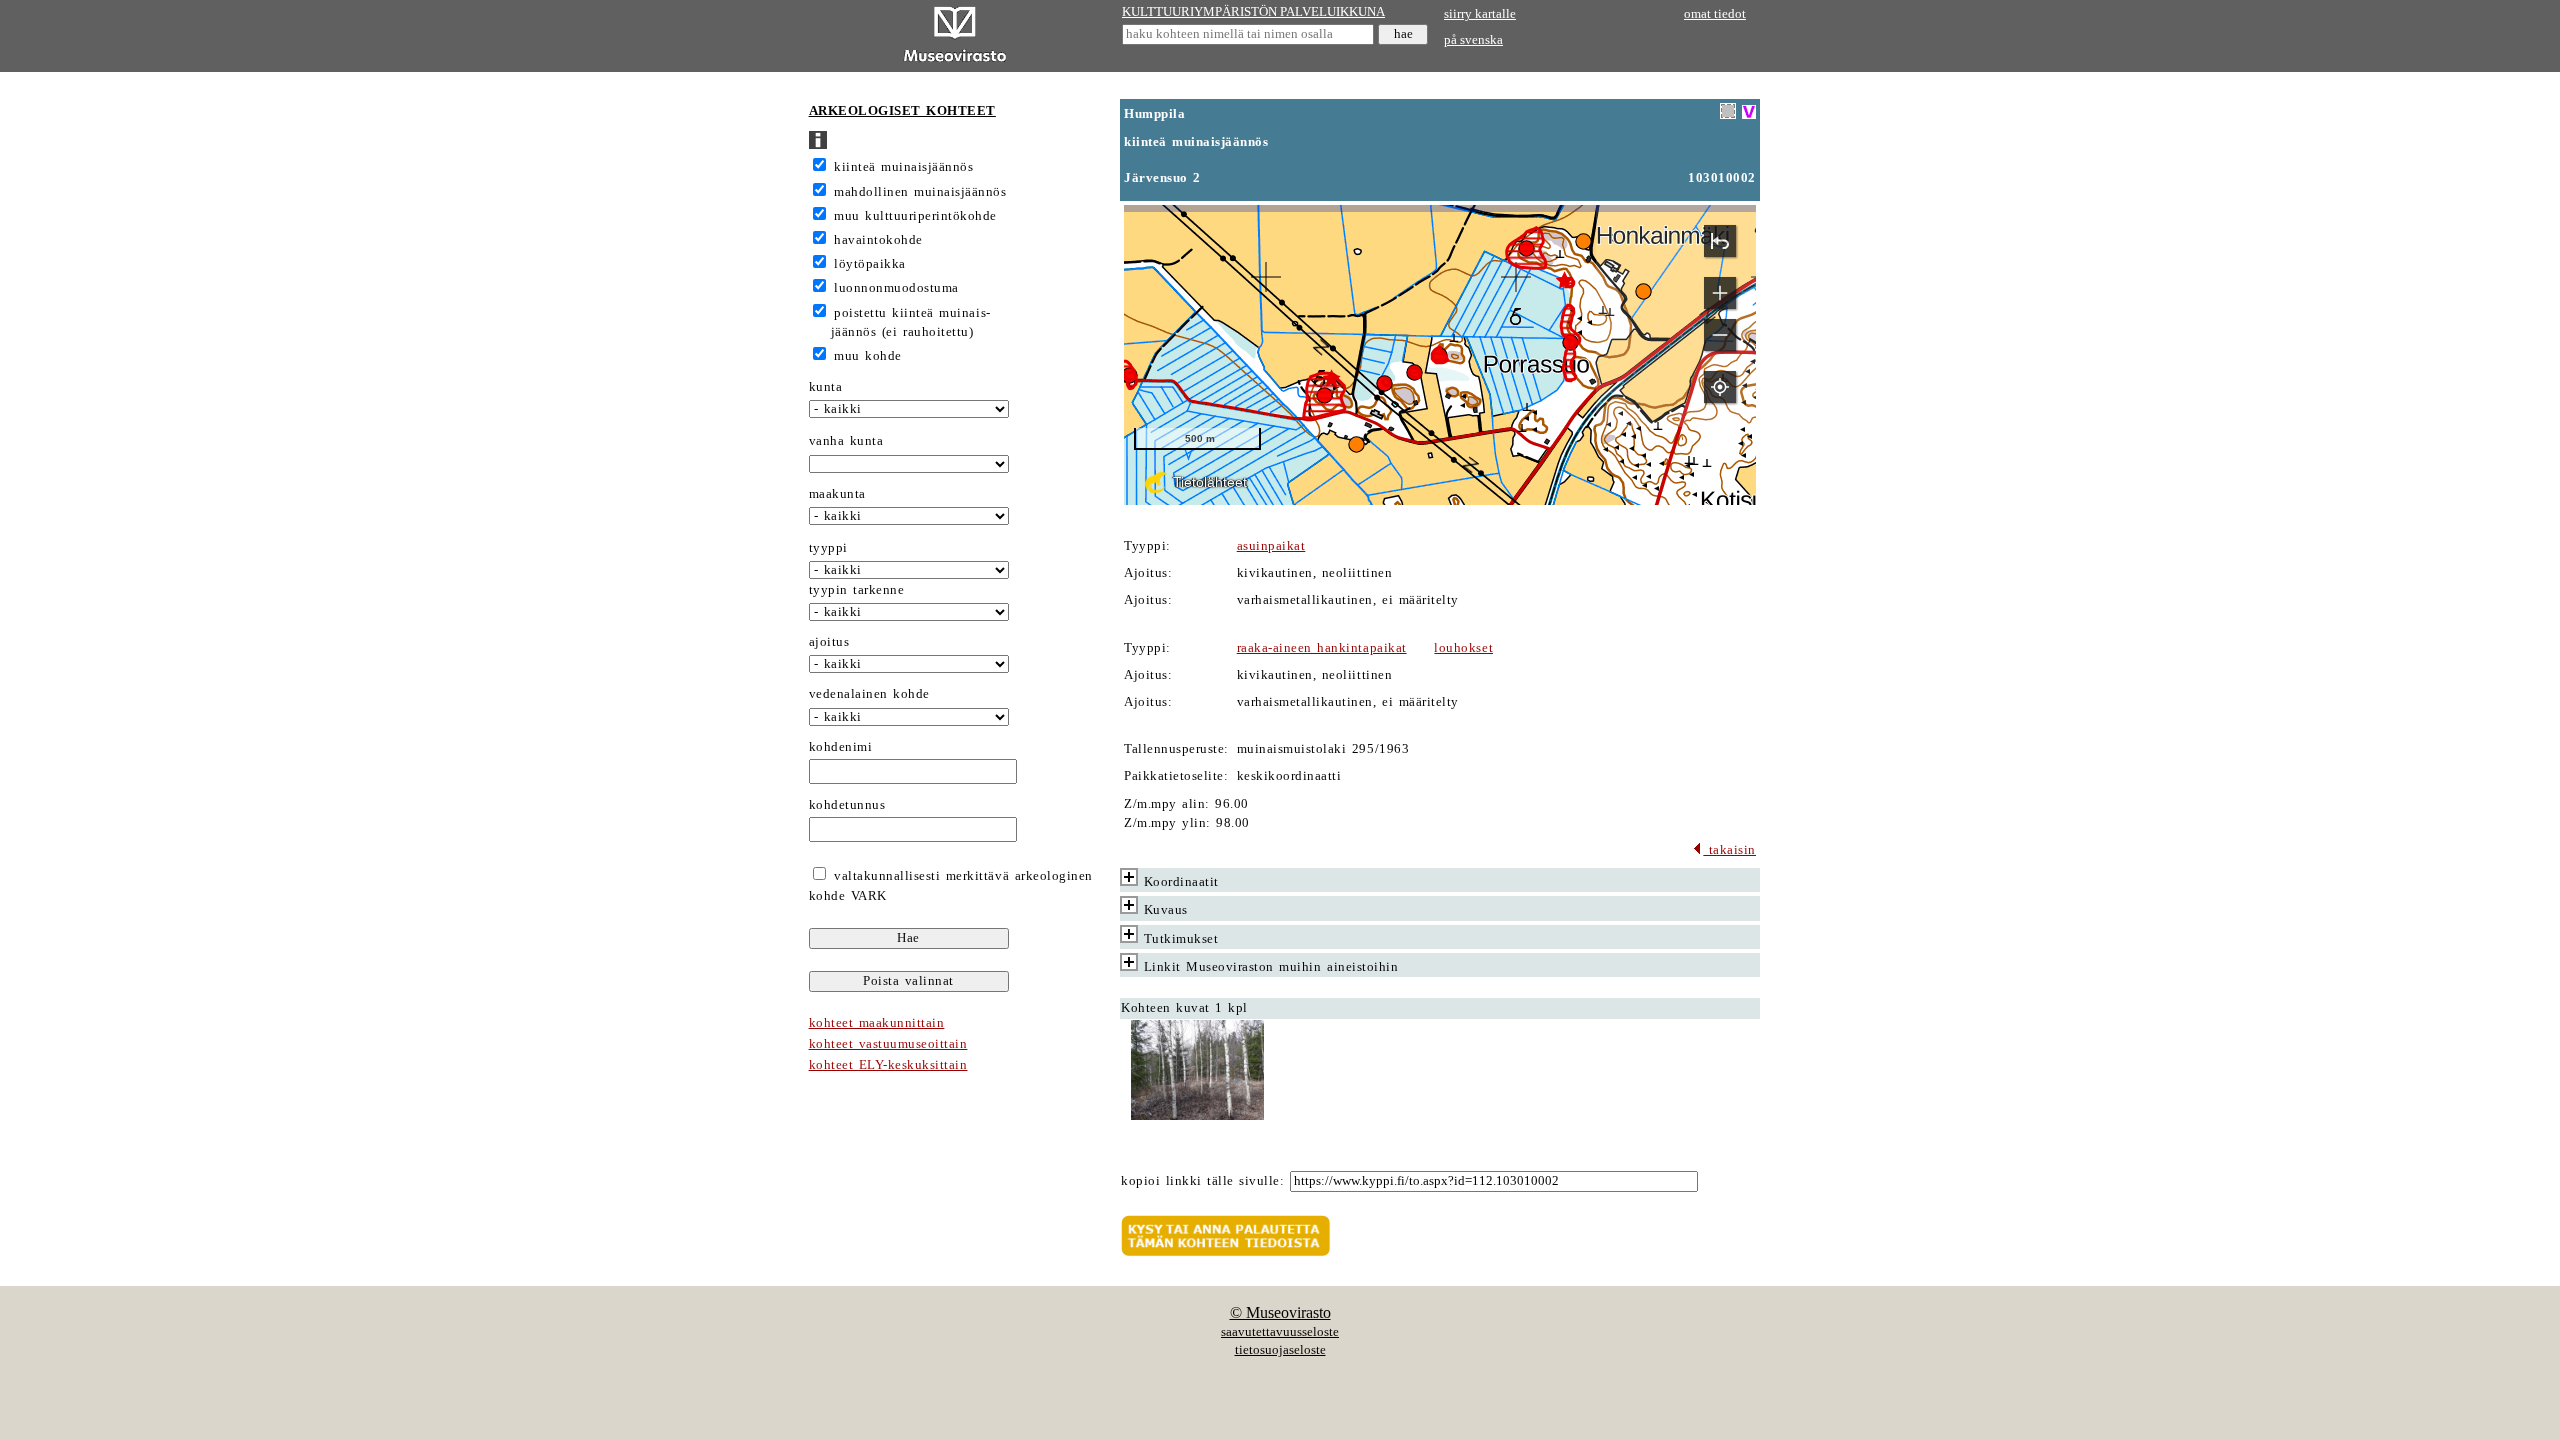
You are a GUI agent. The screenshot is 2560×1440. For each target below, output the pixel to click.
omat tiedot (1715, 14)
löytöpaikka (870, 264)
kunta (826, 387)
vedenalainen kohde (869, 694)
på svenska (1473, 40)
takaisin (1729, 850)
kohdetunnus (847, 805)
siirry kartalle (1480, 14)
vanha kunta (846, 441)
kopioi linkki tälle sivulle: (1202, 1181)
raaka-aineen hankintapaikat (1322, 648)
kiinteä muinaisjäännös (903, 167)
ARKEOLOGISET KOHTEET (902, 111)
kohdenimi (841, 747)
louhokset (1463, 648)
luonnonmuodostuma (896, 288)
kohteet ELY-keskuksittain (888, 1065)
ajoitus (829, 642)
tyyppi (828, 548)
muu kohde (868, 356)
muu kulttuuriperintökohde (915, 216)
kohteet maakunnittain (877, 1023)
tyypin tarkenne (857, 590)
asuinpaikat (1271, 546)
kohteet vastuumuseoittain (888, 1044)
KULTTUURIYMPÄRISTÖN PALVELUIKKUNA (1253, 12)
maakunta (837, 494)
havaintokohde (878, 240)
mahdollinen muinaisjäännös (920, 192)
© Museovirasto (1280, 1312)
